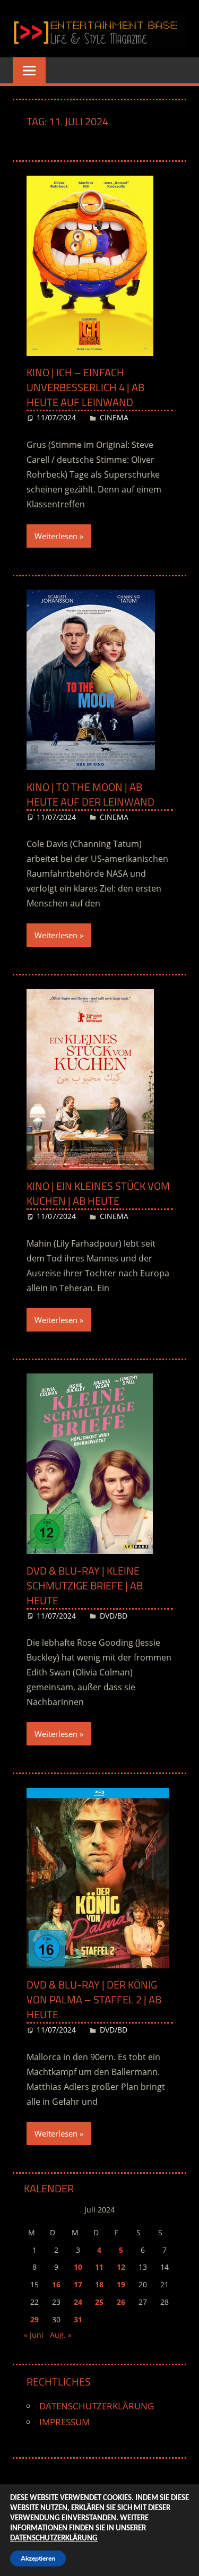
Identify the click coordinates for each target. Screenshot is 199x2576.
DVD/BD (114, 1616)
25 (99, 2302)
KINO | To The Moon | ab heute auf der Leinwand (90, 794)
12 (121, 2267)
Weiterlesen (56, 536)
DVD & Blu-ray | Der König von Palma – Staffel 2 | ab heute (94, 1999)
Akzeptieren (38, 2558)
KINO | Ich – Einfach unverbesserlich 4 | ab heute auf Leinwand (85, 387)
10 (78, 2267)
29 (34, 2319)
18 (99, 2284)
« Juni (34, 2335)
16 (56, 2284)
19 (121, 2284)
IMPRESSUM (64, 2422)
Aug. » (61, 2335)
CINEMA (114, 417)
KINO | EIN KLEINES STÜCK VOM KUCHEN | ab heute (98, 1193)
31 (78, 2319)
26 (121, 2302)
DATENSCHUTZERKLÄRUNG (97, 2406)
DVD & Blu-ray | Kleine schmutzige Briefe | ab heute (85, 1585)
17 (78, 2284)
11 (99, 2267)
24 (78, 2302)
